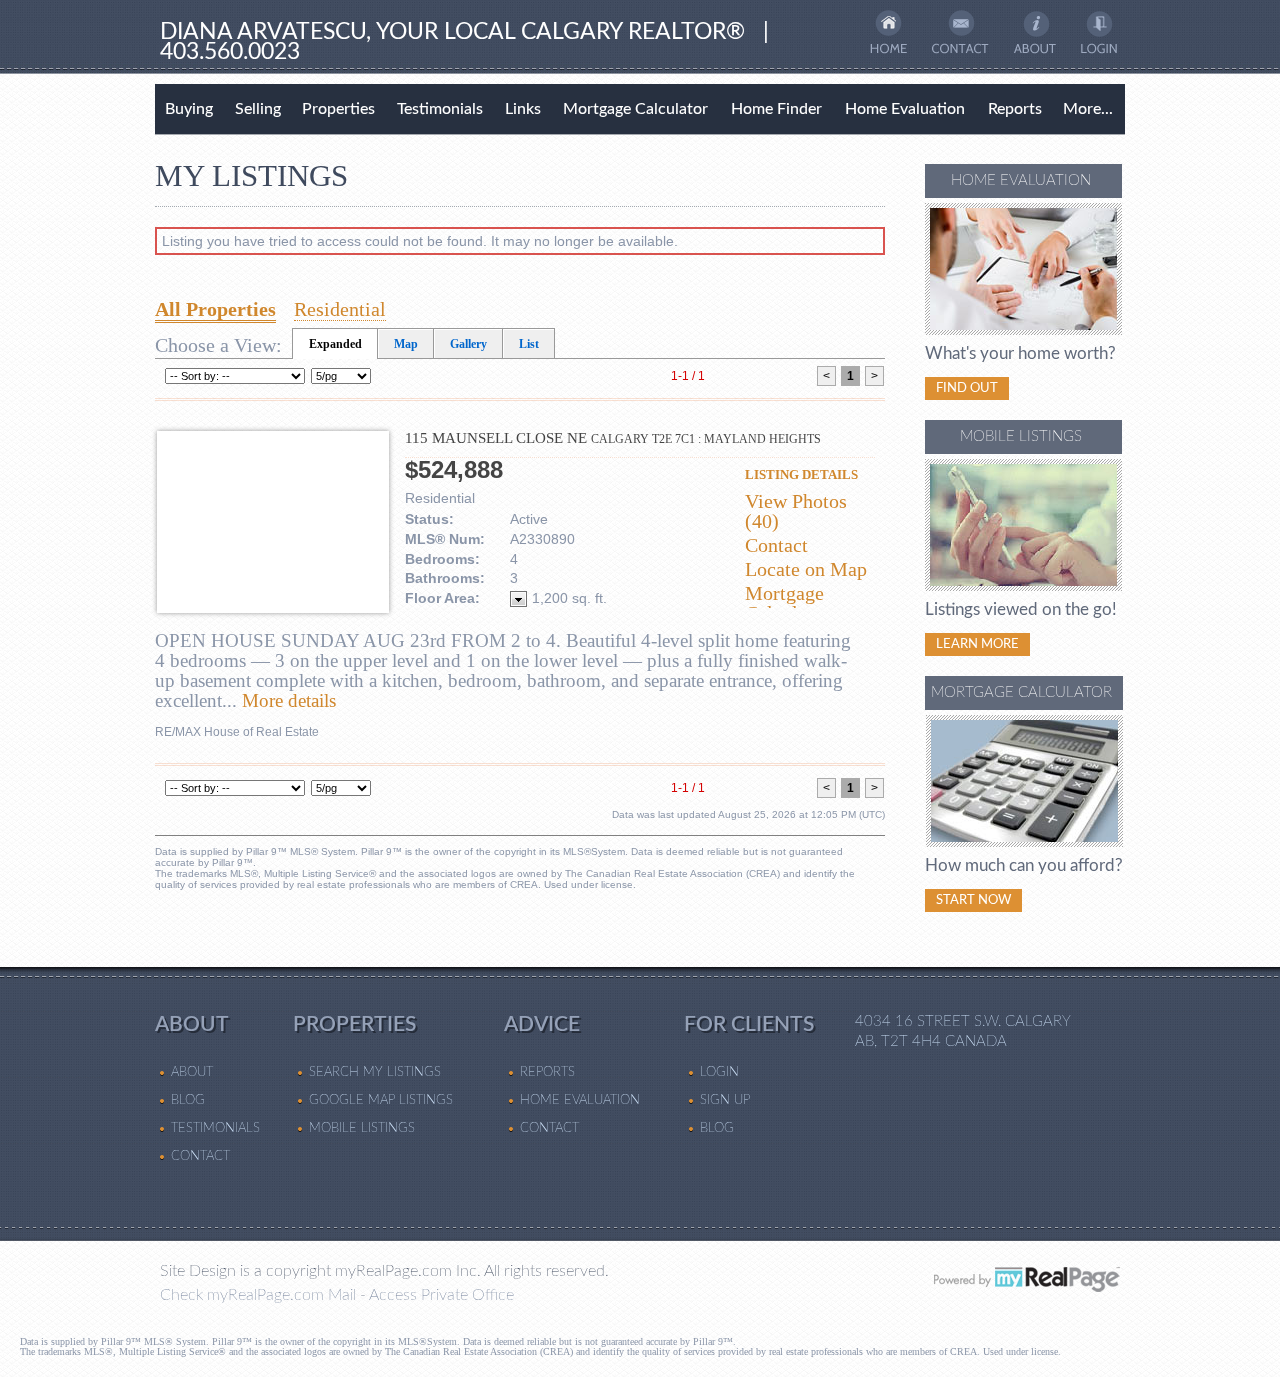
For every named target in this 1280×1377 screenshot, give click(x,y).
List (529, 344)
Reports (1015, 109)
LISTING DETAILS (801, 474)
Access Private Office (441, 1295)
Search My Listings (375, 1072)
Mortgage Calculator (635, 109)
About (192, 1072)
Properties (338, 109)
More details (289, 700)
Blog (188, 1100)
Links (523, 109)
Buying (189, 109)
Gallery (468, 344)
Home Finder (776, 109)
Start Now (973, 900)
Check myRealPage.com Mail (258, 1295)
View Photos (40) (796, 511)
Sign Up (725, 1100)
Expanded (335, 344)
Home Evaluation (905, 109)
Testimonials (440, 109)
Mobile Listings (362, 1128)
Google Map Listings (381, 1100)
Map (406, 344)
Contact (776, 545)
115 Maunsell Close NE (613, 438)
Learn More (977, 644)
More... (1088, 109)
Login (719, 1072)
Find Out (967, 388)
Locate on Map (806, 569)
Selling (258, 109)
